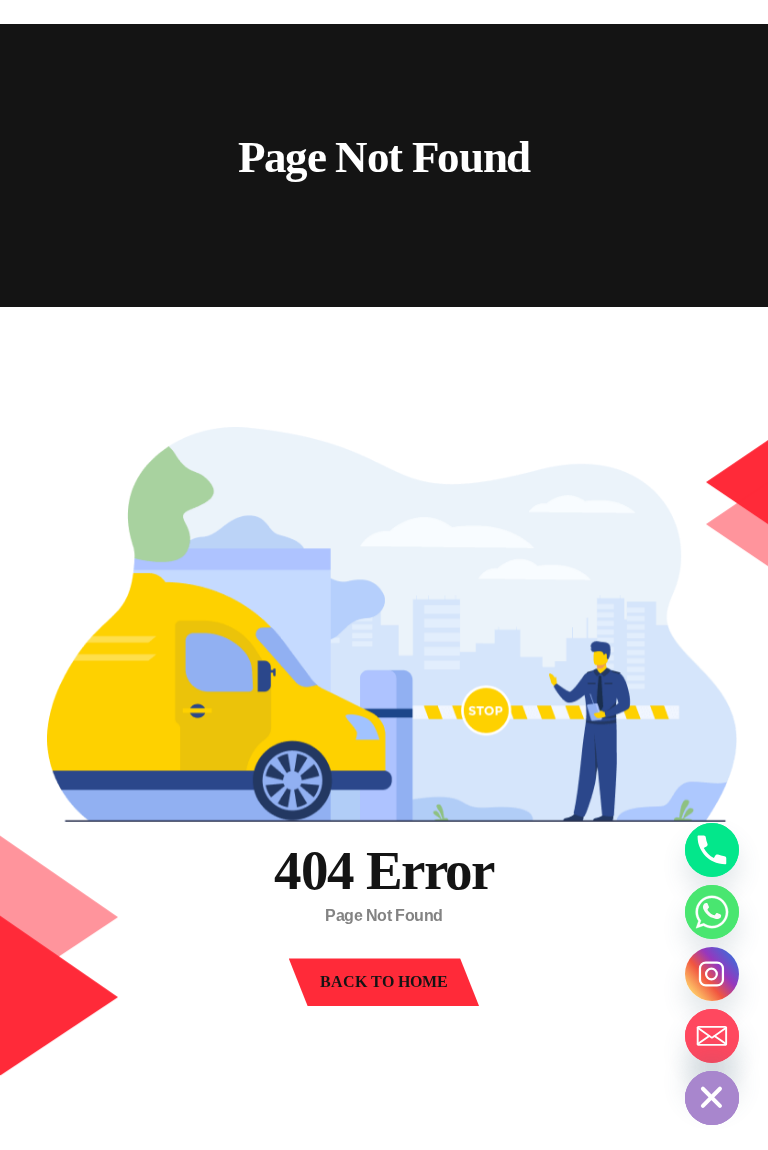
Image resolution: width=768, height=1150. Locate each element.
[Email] (712, 1036)
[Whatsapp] (712, 912)
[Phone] (712, 850)
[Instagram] (712, 974)
